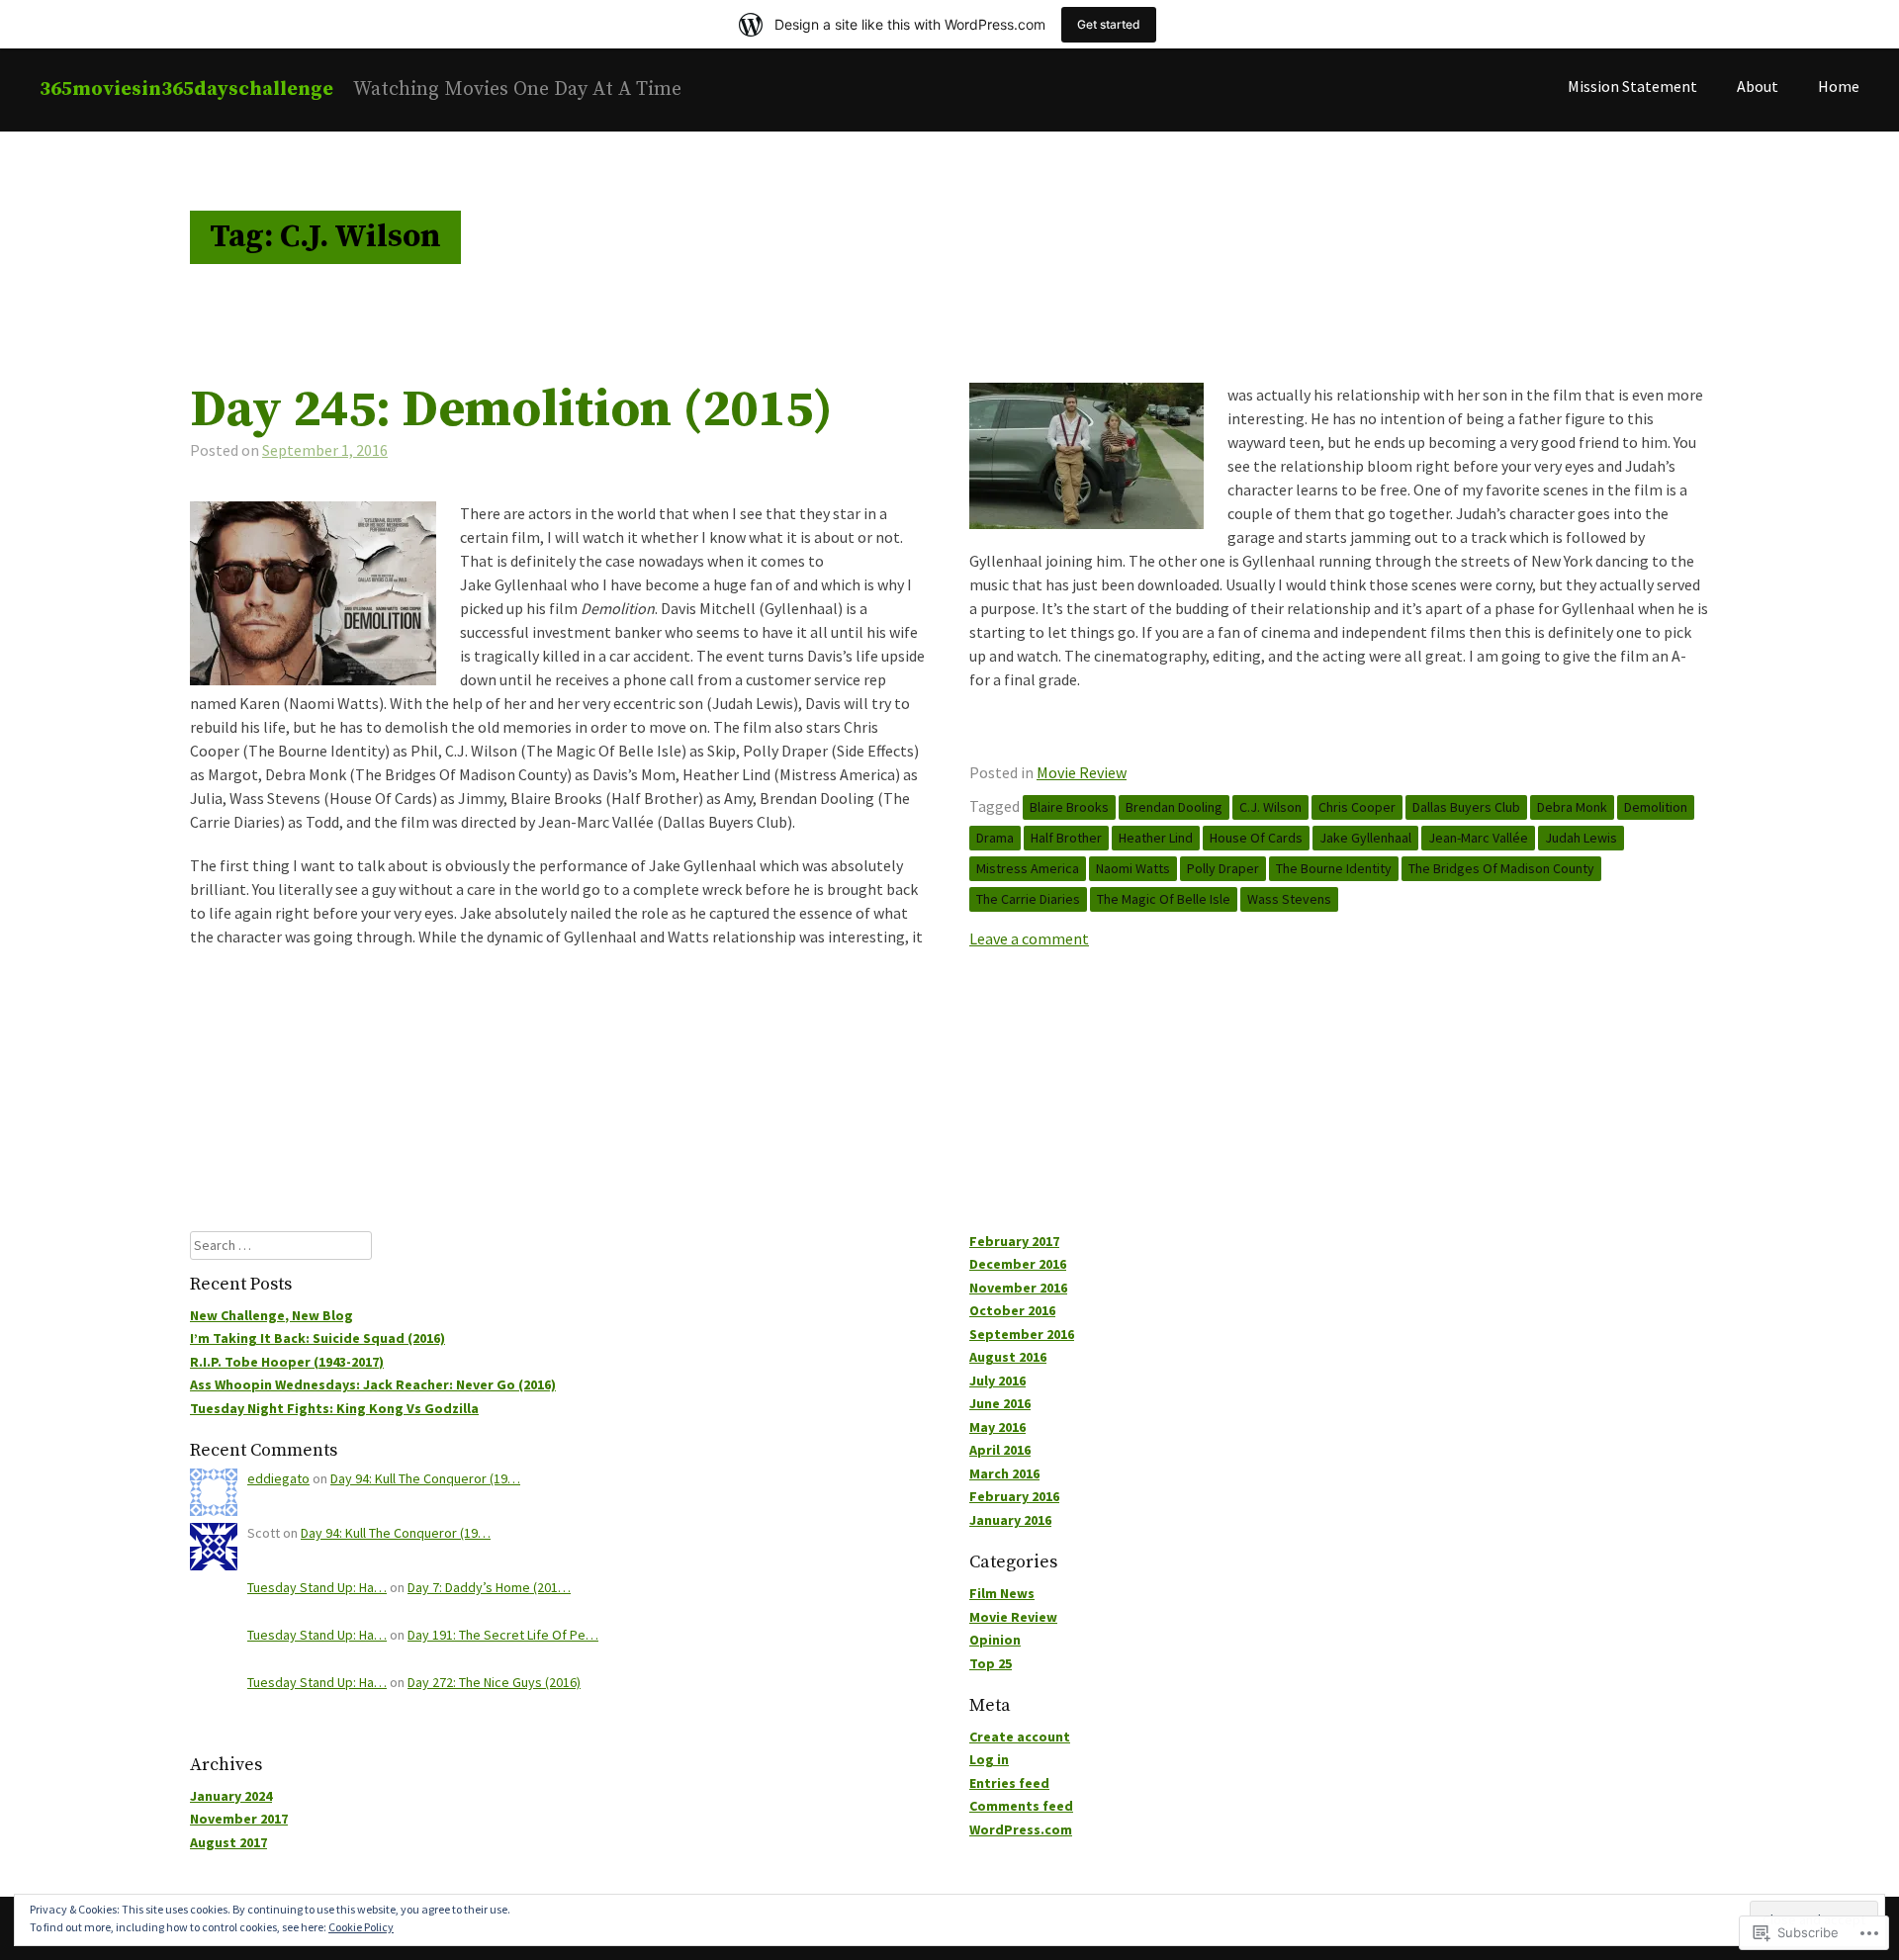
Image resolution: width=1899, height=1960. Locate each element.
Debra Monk (1572, 807)
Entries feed (1009, 1783)
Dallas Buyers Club (1466, 807)
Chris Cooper (1357, 807)
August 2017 (228, 1842)
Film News (1002, 1593)
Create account (1020, 1737)
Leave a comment (1029, 938)
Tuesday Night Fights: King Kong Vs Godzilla (334, 1408)
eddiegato (278, 1478)
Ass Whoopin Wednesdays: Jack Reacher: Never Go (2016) (373, 1384)
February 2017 (1014, 1241)
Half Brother (1066, 838)
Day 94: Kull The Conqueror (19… (425, 1478)
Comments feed (1021, 1806)
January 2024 (231, 1796)
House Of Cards (1256, 838)
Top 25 (991, 1663)
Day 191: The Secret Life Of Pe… (503, 1635)
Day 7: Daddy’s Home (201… (489, 1587)
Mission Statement (1632, 86)
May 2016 (997, 1427)
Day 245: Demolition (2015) (511, 410)
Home (1839, 86)
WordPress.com (1021, 1829)
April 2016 (1000, 1450)
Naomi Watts (1133, 868)
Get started (1109, 24)
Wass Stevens (1289, 899)
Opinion (995, 1640)
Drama (995, 838)
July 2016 (997, 1381)
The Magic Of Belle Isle (1164, 899)
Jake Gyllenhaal (1365, 838)
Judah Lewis (1581, 838)
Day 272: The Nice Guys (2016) (494, 1682)
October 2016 (1012, 1310)
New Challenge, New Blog (271, 1315)
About (1758, 86)
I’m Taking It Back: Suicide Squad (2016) (317, 1338)
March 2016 (1004, 1473)
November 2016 (1018, 1288)
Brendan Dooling (1174, 807)
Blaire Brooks (1069, 807)
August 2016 (1008, 1357)
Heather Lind (1156, 838)
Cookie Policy (361, 1927)
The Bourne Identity (1334, 868)
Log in (989, 1759)
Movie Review (1082, 772)
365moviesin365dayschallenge (186, 89)
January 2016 (1010, 1520)
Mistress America (1028, 868)
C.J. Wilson (1270, 807)
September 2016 (1022, 1334)
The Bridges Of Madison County (1501, 868)
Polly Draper (1223, 868)
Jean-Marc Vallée (1478, 838)
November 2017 (239, 1819)
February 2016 (1014, 1496)
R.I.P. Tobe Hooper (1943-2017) (287, 1362)
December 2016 (1018, 1264)
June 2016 (1000, 1403)
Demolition (1656, 807)
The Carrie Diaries (1028, 899)
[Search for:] (281, 1245)
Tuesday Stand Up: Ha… (317, 1587)
